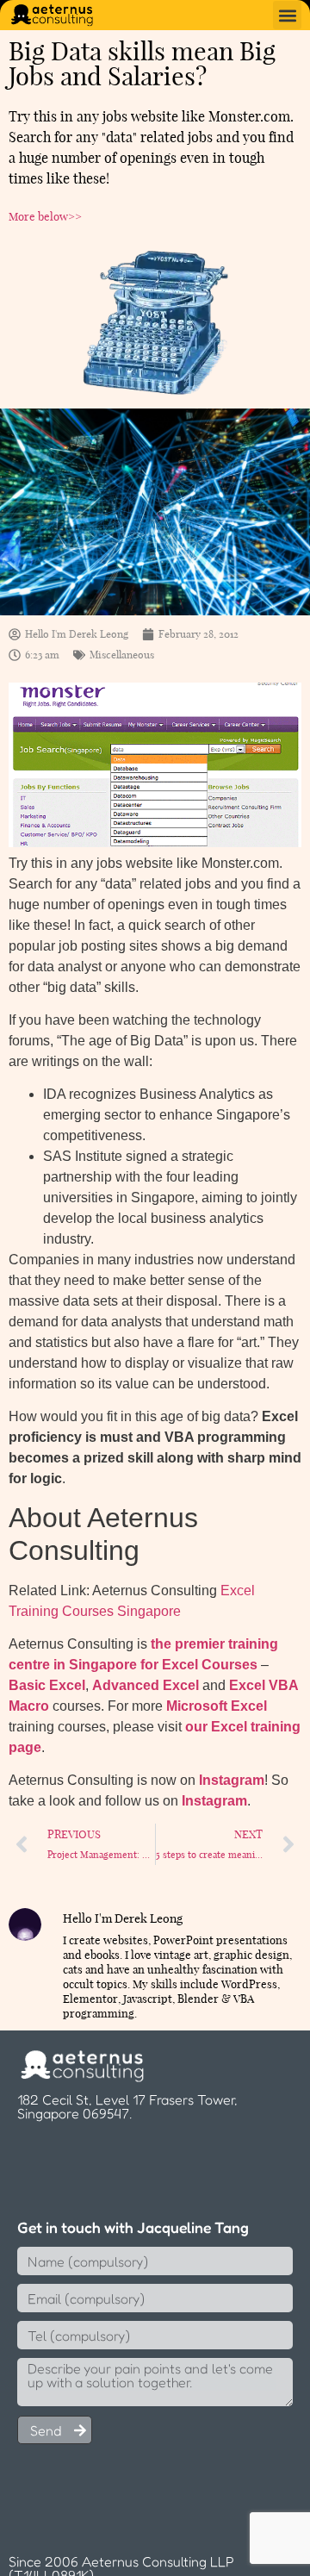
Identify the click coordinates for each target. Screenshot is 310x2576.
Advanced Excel (146, 1685)
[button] (287, 15)
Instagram (232, 1780)
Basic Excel (47, 1685)
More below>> (45, 216)
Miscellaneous (122, 655)
